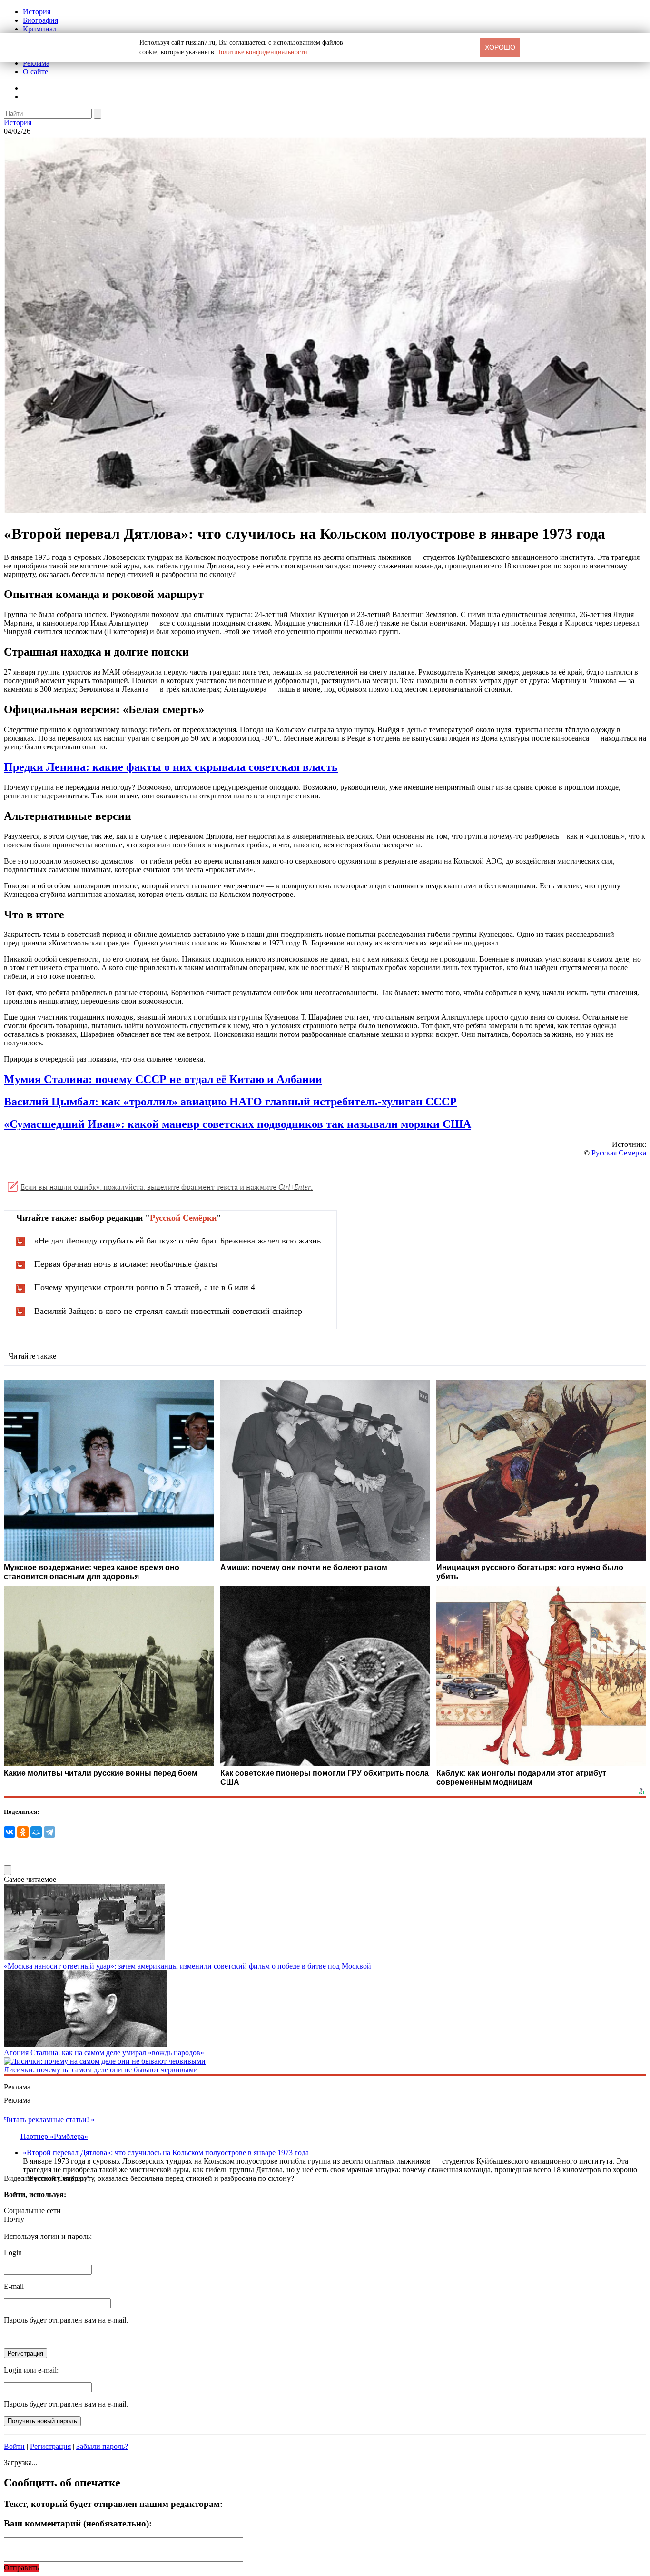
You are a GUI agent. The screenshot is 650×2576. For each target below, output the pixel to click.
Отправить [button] (21, 2568)
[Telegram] (49, 1832)
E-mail (14, 2286)
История (37, 12)
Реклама (36, 63)
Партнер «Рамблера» (54, 2136)
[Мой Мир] (36, 1832)
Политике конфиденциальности (262, 52)
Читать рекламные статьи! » (49, 2120)
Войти (14, 2446)
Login (13, 2253)
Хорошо (500, 47)
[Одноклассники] (23, 1832)
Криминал (40, 29)
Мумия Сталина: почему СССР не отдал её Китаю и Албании (163, 1079)
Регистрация (50, 2446)
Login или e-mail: (31, 2370)
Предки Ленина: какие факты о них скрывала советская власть (171, 767)
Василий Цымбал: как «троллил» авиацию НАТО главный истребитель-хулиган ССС (227, 1102)
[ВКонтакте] (10, 1832)
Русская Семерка (619, 1153)
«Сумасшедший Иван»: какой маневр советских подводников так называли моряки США (237, 1124)
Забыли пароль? (102, 2446)
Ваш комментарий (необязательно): (78, 2523)
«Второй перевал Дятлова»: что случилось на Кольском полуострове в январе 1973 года (166, 2153)
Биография (40, 20)
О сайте (35, 72)
